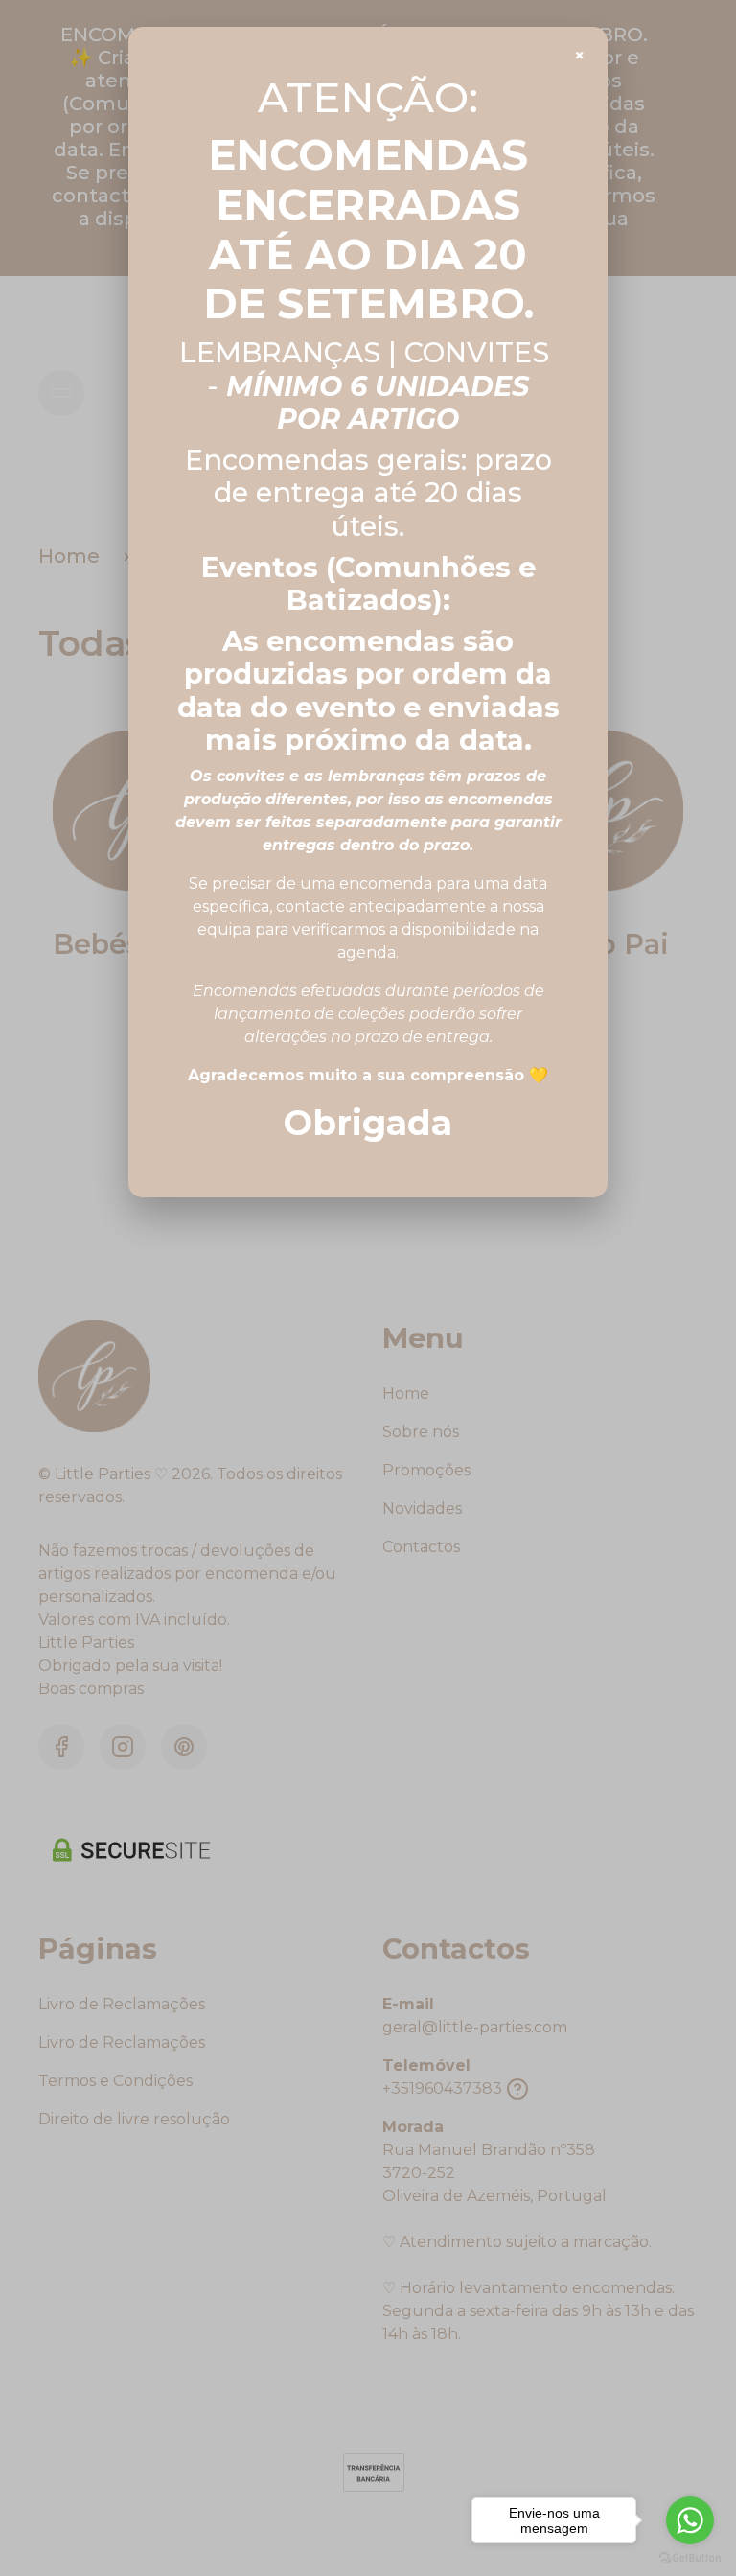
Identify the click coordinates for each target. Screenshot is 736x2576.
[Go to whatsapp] (690, 2520)
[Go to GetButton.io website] (690, 2557)
